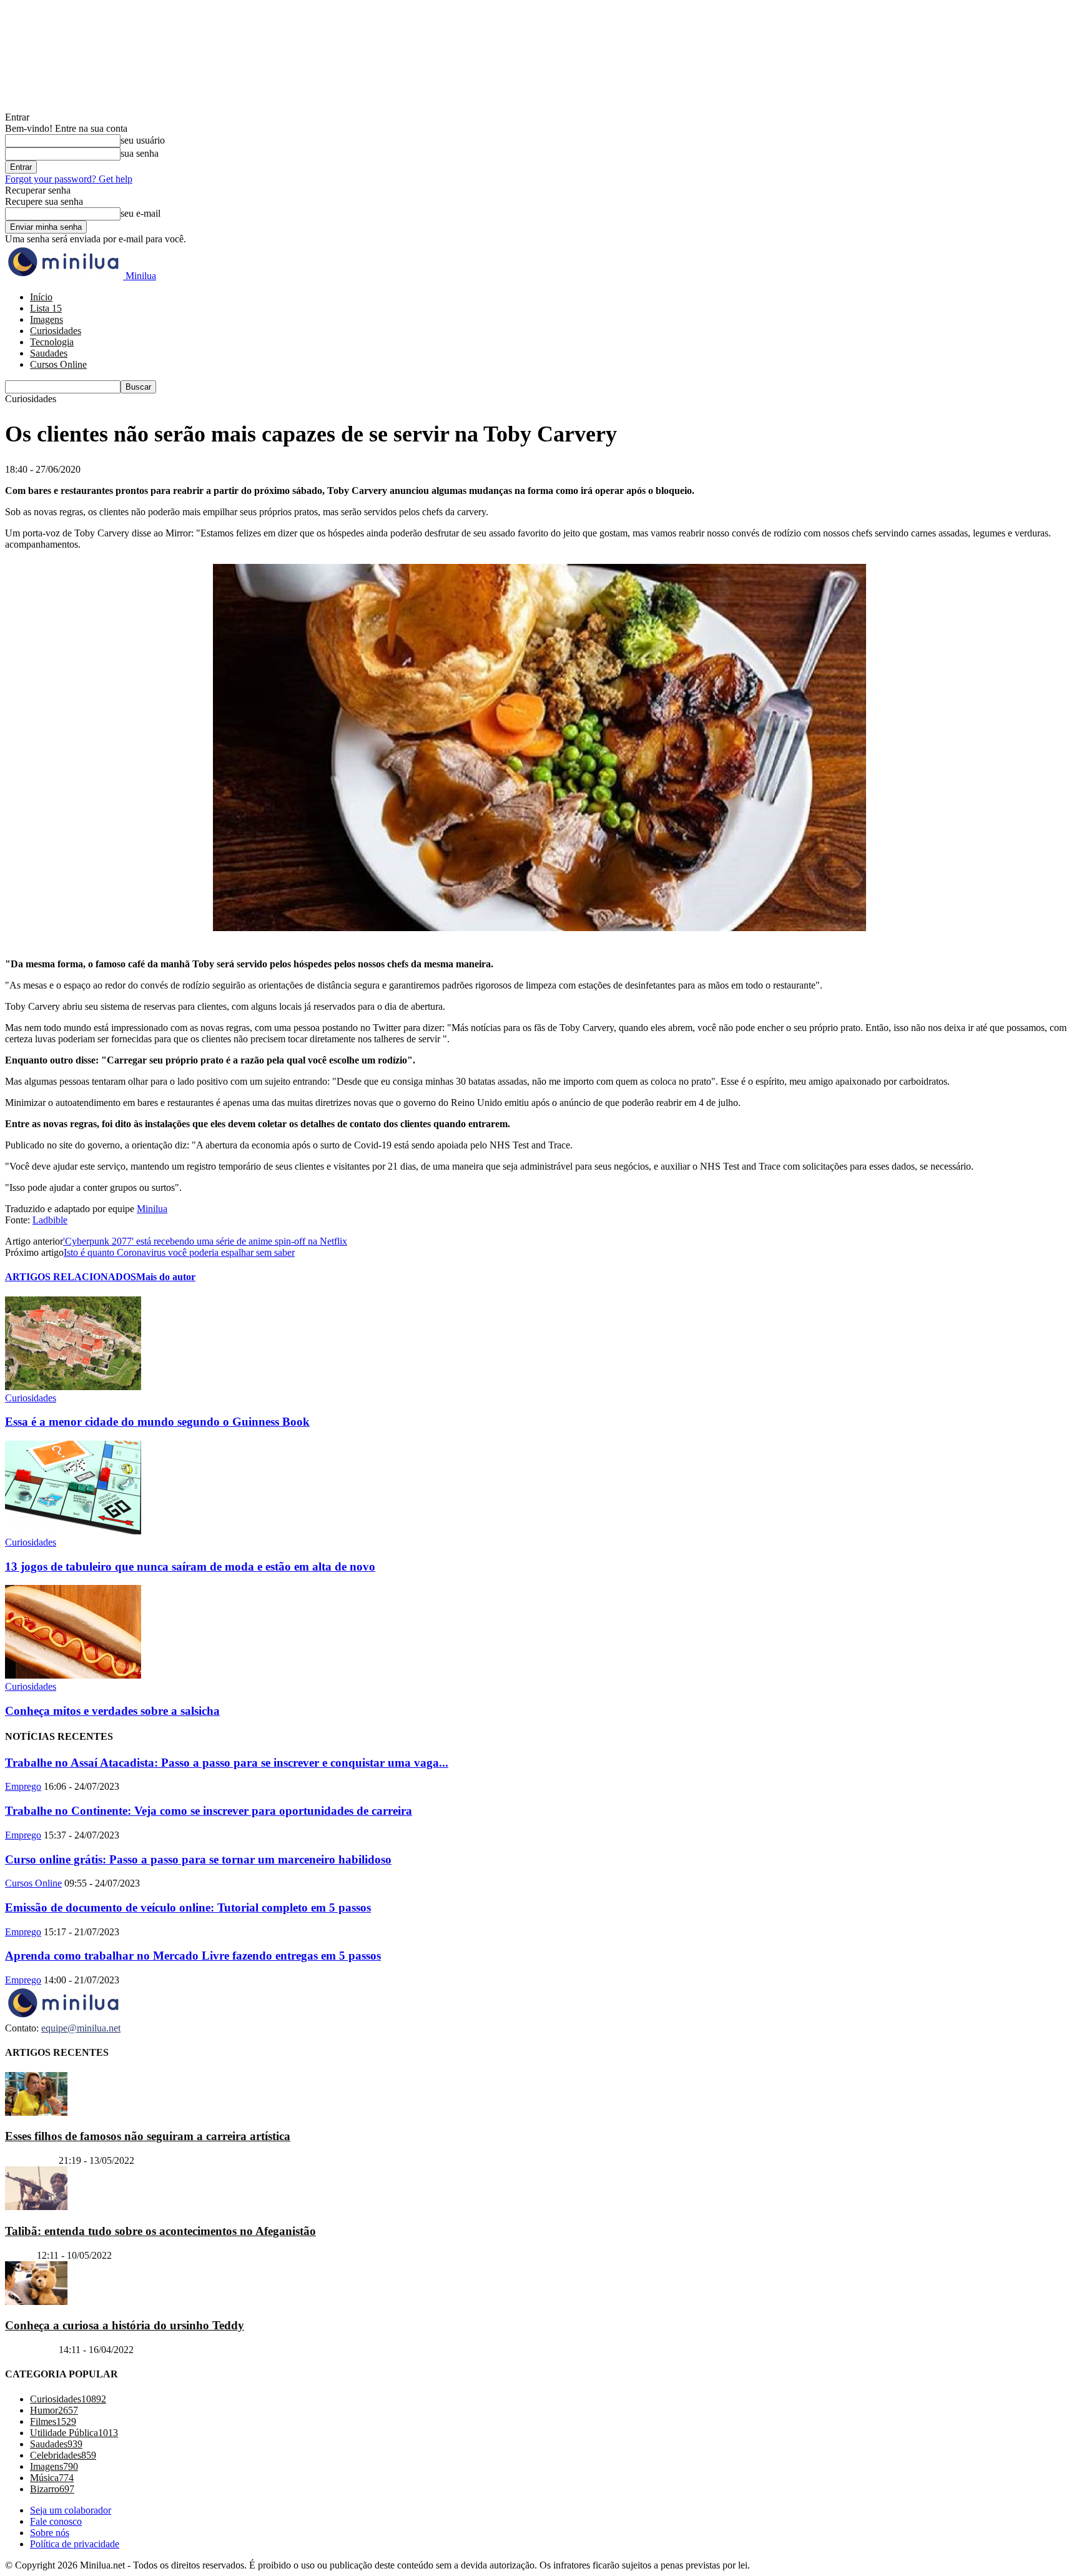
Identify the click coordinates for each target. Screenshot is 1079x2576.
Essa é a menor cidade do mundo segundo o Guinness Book (157, 1422)
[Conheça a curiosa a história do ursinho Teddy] (36, 2302)
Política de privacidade (75, 2544)
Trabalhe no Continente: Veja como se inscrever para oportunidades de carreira (209, 1811)
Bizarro (20, 2255)
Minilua (152, 1209)
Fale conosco (56, 2521)
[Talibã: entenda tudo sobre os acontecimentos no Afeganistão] (36, 2207)
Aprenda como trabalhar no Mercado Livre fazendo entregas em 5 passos (193, 1956)
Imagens (47, 319)
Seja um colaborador (71, 2510)
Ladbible (50, 1220)
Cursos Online (58, 364)
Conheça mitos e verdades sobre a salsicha (112, 1711)
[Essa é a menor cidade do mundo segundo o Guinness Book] (73, 1387)
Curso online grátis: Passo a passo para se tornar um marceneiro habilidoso (198, 1859)
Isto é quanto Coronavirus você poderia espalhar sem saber (179, 1252)
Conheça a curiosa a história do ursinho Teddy (125, 2325)
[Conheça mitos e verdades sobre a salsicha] (73, 1675)
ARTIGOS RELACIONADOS (71, 1277)
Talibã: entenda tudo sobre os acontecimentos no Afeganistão (160, 2231)
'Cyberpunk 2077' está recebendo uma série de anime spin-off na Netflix (205, 1241)
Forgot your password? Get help (69, 179)
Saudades (49, 353)
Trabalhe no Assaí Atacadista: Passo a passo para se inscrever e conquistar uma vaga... (227, 1763)
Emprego (23, 1786)
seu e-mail (140, 213)
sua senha (140, 153)
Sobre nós (50, 2533)
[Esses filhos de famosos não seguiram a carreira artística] (36, 2112)
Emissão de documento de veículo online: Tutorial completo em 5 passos (188, 1907)
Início (41, 297)
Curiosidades (56, 331)
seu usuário (143, 140)
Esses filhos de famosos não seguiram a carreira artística (148, 2136)
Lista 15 (46, 308)
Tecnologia (52, 342)
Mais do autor (166, 1277)
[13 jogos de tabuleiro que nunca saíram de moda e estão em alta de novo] (73, 1531)
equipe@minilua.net (81, 2028)
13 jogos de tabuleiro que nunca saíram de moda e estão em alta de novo (190, 1567)
